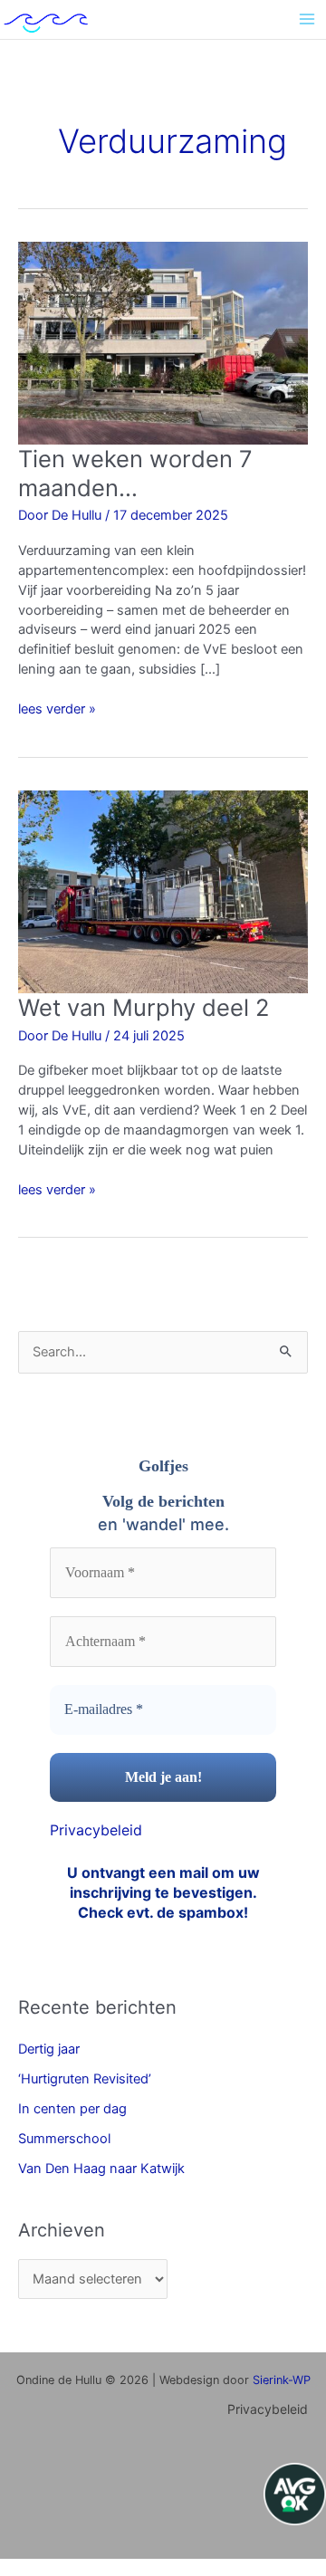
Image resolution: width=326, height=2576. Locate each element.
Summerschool (64, 2139)
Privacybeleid (96, 1830)
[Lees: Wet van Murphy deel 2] (163, 891)
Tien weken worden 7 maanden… (135, 473)
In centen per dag (72, 2109)
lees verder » (57, 709)
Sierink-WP (282, 2380)
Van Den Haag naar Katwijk (101, 2169)
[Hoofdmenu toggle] (307, 19)
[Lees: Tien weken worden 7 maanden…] (163, 342)
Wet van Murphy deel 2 (144, 1007)
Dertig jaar (49, 2049)
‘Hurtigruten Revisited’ (85, 2079)
